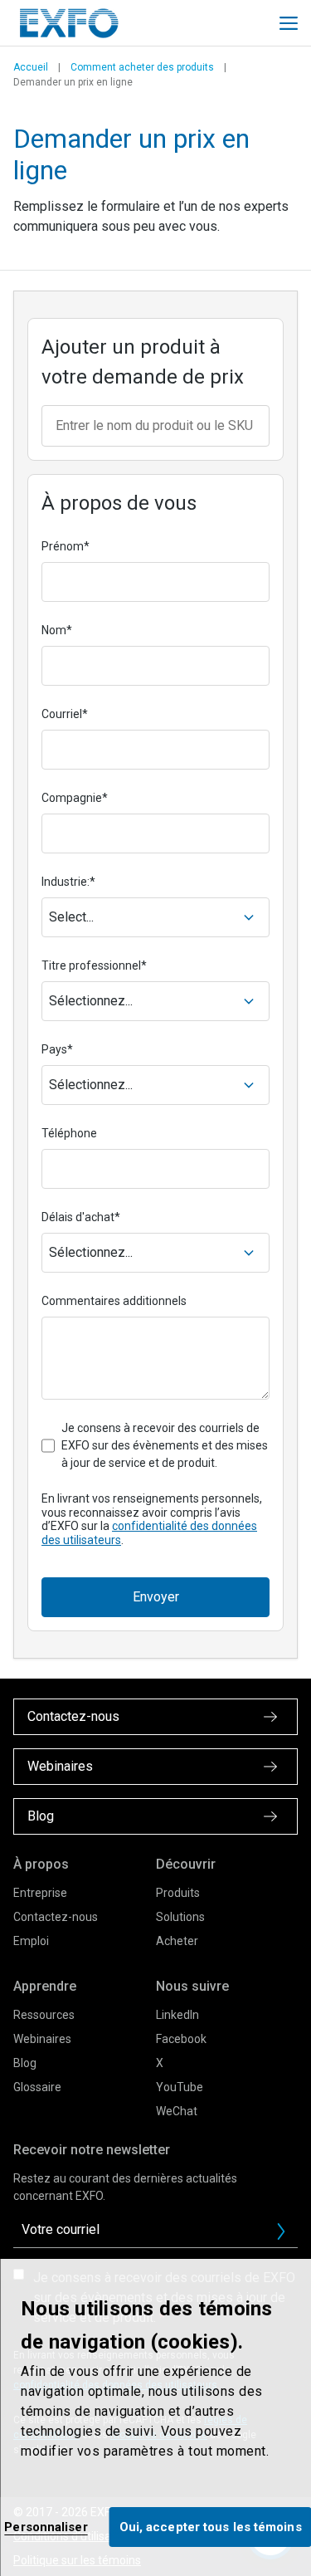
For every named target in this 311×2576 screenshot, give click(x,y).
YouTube (180, 2087)
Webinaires (42, 2039)
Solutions (180, 1917)
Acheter (177, 1941)
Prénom (66, 546)
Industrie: (68, 882)
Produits (178, 1893)
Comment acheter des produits (142, 67)
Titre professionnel (94, 965)
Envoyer (156, 1597)
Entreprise (40, 1893)
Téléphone (69, 1133)
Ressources (44, 2015)
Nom (57, 630)
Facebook (181, 2039)
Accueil (31, 67)
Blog (25, 2063)
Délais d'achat (81, 1217)
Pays (57, 1049)
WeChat (177, 2111)
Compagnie (75, 798)
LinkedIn (177, 2015)
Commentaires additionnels (114, 1301)
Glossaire (37, 2087)
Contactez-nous (56, 1917)
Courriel (65, 714)
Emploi (31, 1941)
